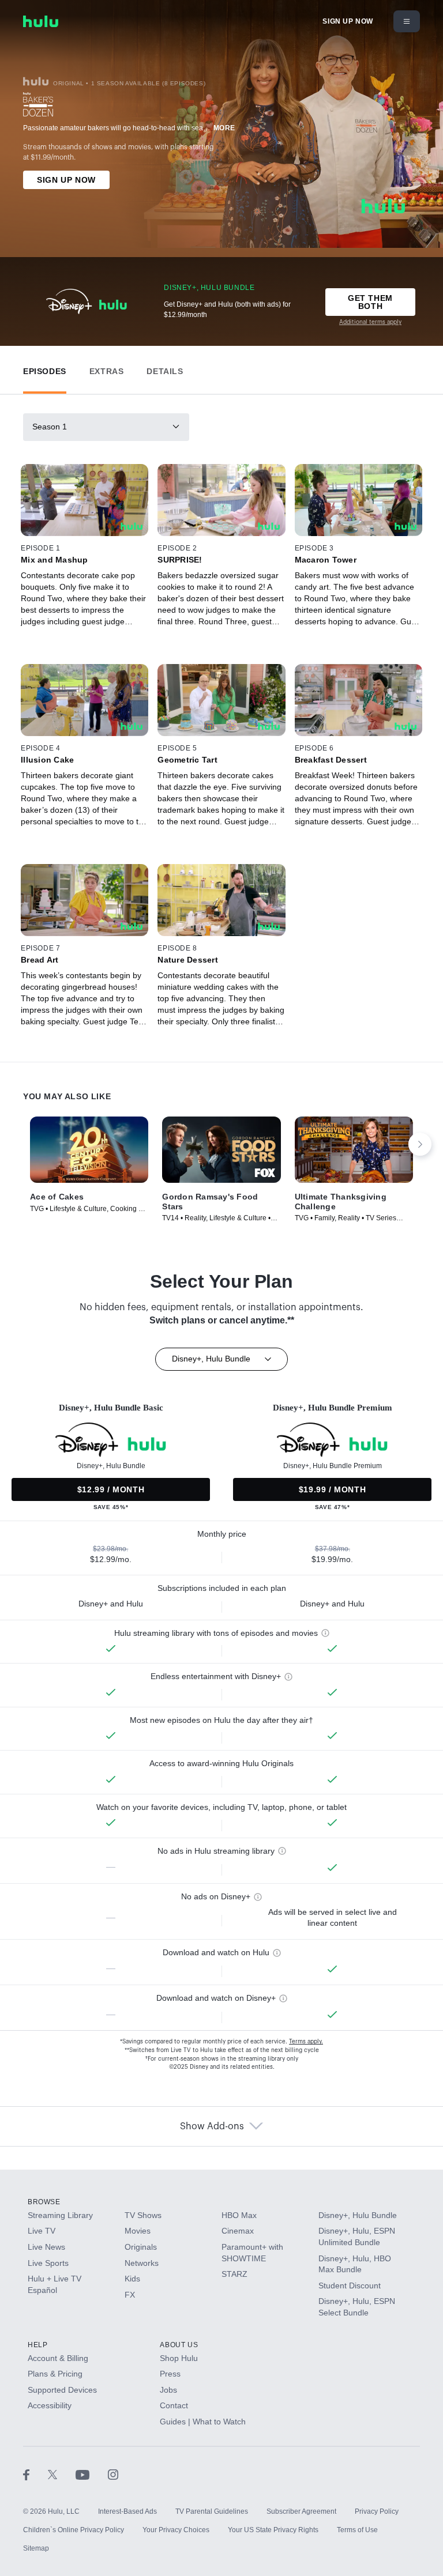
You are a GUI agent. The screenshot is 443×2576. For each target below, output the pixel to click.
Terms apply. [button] (306, 2042)
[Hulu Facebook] (35, 2475)
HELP (37, 2345)
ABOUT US (179, 2345)
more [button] (224, 128)
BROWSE (44, 2202)
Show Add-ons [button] (212, 2126)
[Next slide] (420, 1144)
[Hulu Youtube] (92, 2475)
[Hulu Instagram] (113, 2475)
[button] (45, 369)
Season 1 (50, 427)
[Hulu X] (62, 2475)
